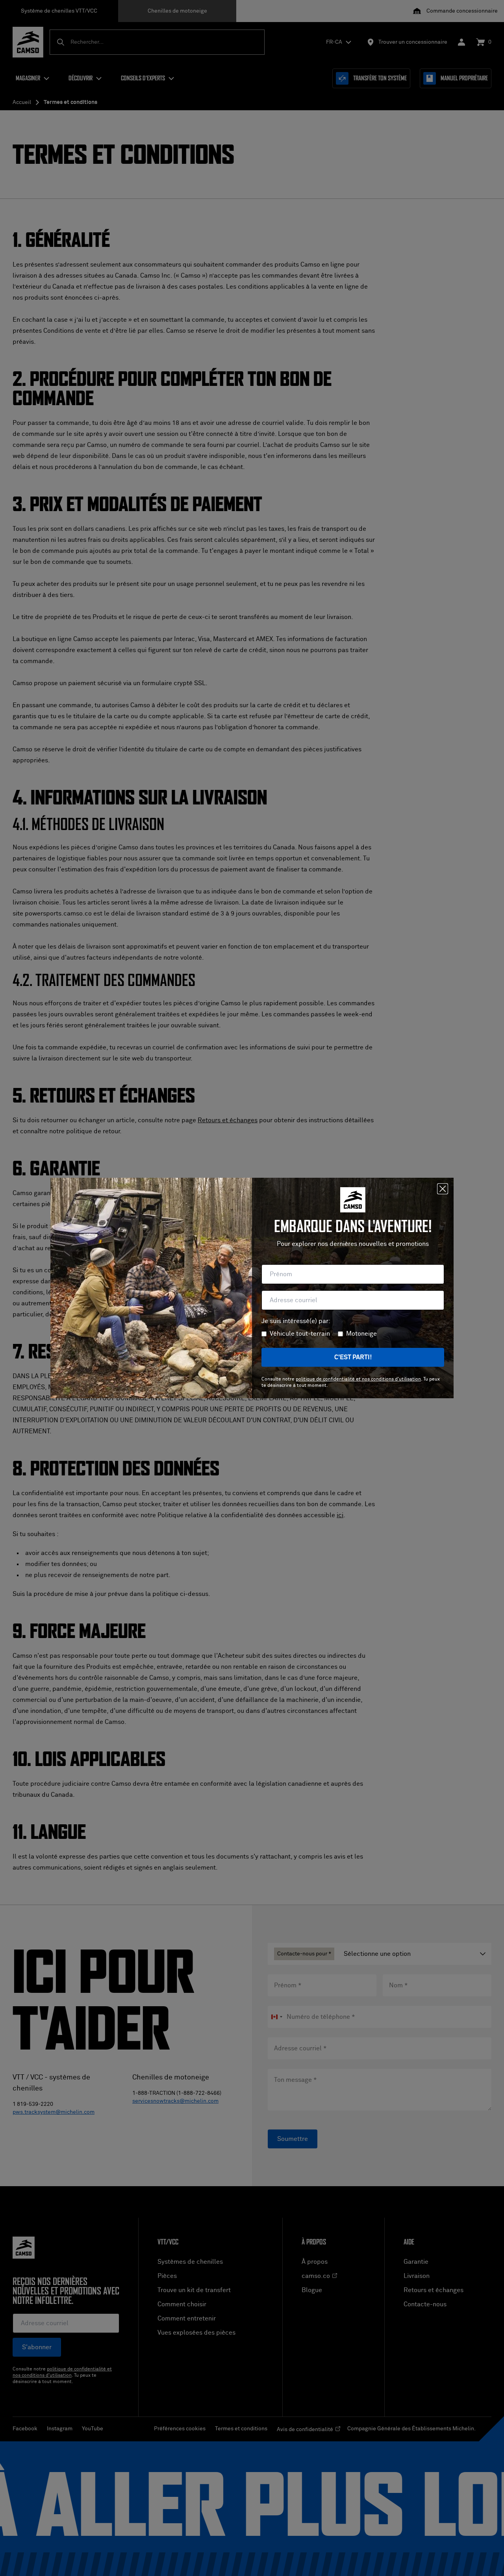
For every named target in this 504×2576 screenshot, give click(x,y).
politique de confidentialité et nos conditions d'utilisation (358, 1379)
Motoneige (361, 1334)
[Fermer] (443, 1189)
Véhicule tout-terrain (300, 1334)
